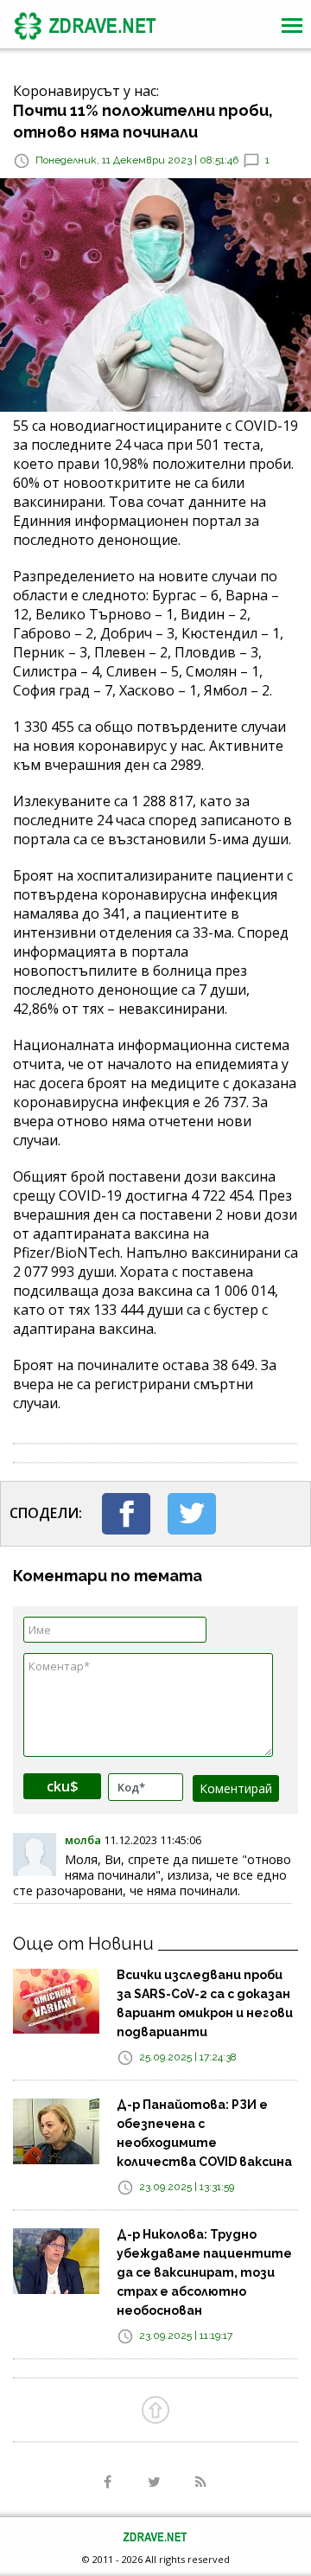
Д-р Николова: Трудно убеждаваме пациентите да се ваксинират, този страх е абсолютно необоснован (204, 2272)
